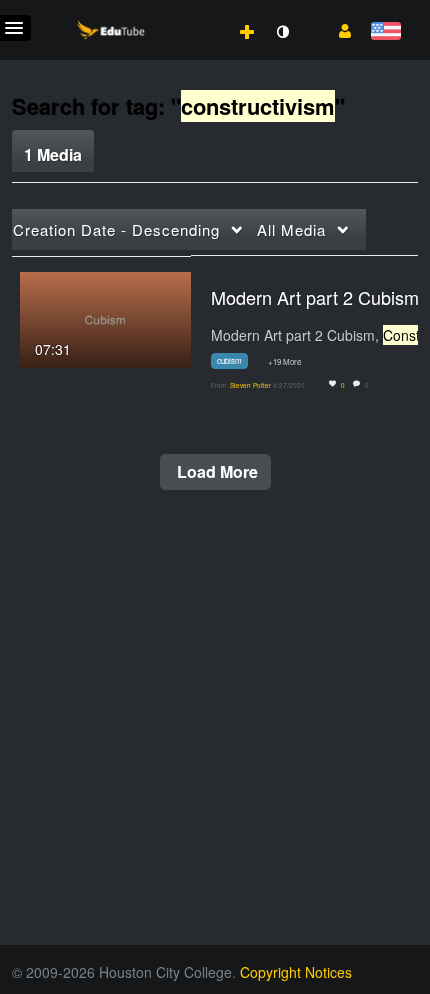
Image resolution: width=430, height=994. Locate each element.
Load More (215, 471)
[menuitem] (203, 11)
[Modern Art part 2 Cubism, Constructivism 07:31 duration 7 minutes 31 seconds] (105, 317)
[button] (337, 29)
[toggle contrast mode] (282, 32)
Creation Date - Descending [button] (116, 229)
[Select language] (385, 32)
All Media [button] (291, 229)
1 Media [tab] (53, 154)
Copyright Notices (296, 972)
